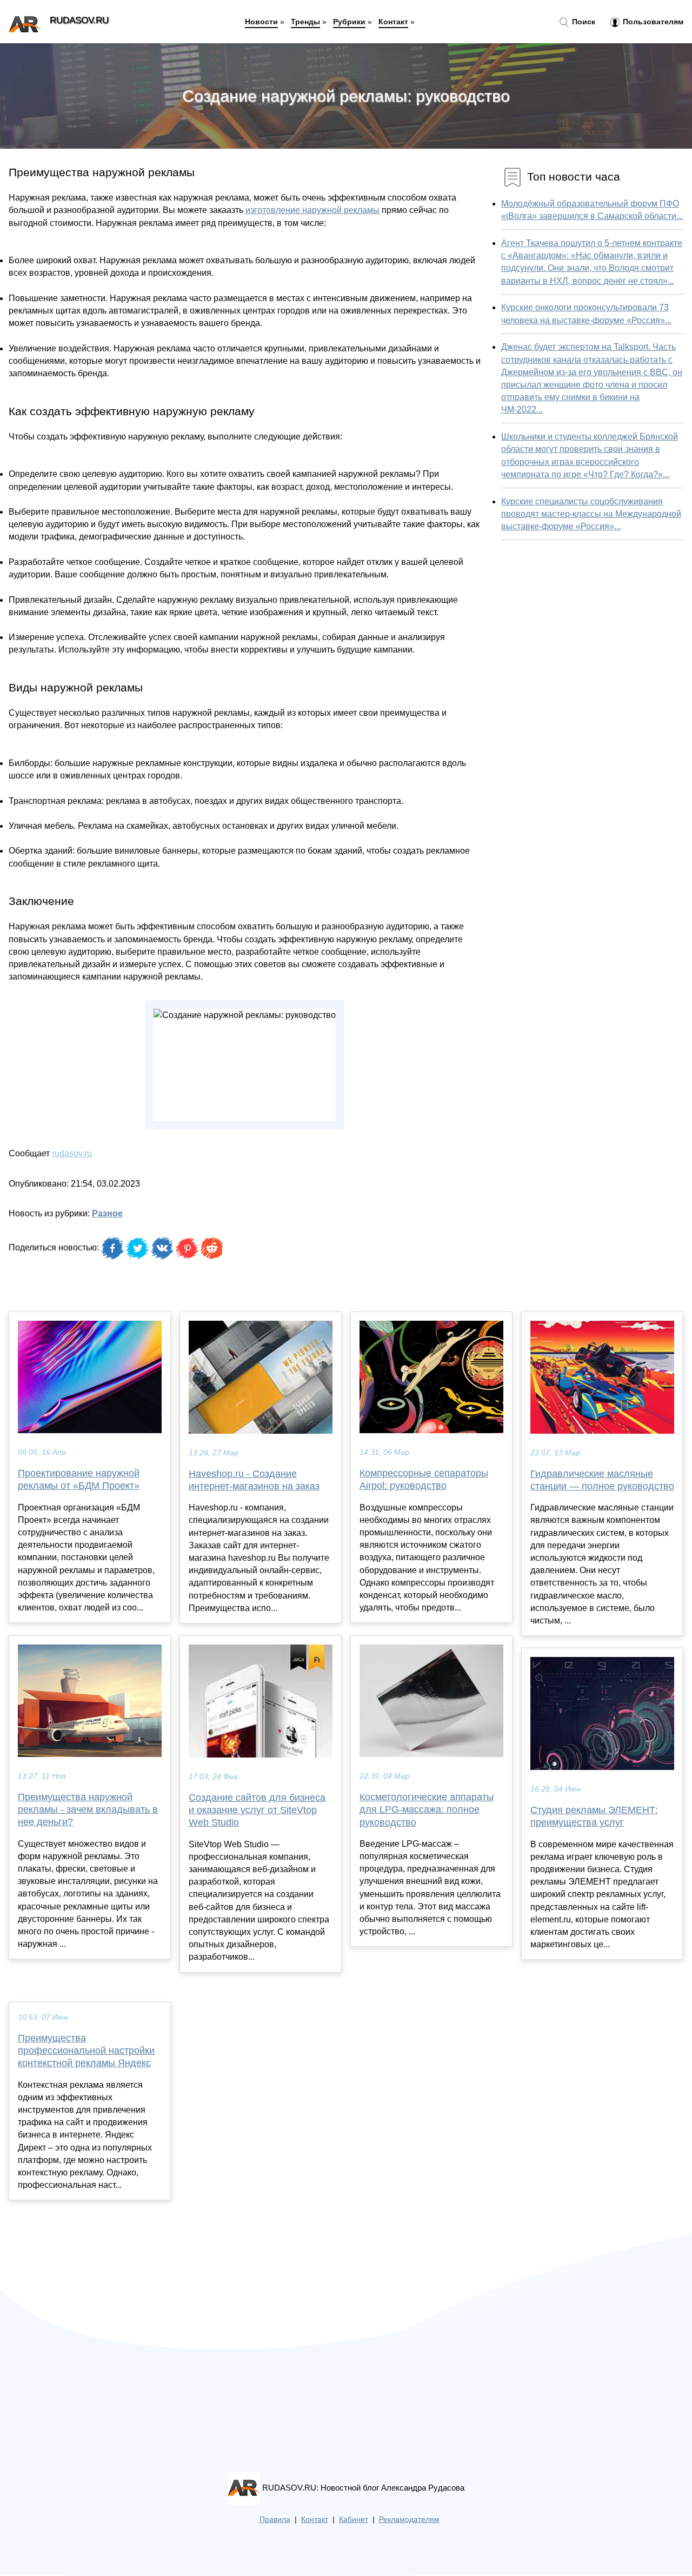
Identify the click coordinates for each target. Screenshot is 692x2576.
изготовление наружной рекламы (312, 210)
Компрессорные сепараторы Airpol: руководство (424, 1479)
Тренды (305, 22)
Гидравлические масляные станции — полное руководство (602, 1480)
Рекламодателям (409, 2520)
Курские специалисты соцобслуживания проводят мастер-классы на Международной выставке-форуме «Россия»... (591, 514)
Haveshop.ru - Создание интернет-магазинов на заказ (254, 1480)
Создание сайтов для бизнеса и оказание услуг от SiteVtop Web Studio (257, 1810)
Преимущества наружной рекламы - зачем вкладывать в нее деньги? (88, 1809)
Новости (261, 22)
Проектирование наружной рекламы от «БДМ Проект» (79, 1479)
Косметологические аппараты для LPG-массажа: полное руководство (427, 1809)
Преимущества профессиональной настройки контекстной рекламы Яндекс (86, 2051)
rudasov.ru (72, 1153)
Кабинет (354, 2520)
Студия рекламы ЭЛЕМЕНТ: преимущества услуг (594, 1816)
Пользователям (652, 22)
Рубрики (349, 22)
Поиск (583, 22)
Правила (275, 2520)
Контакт (393, 22)
